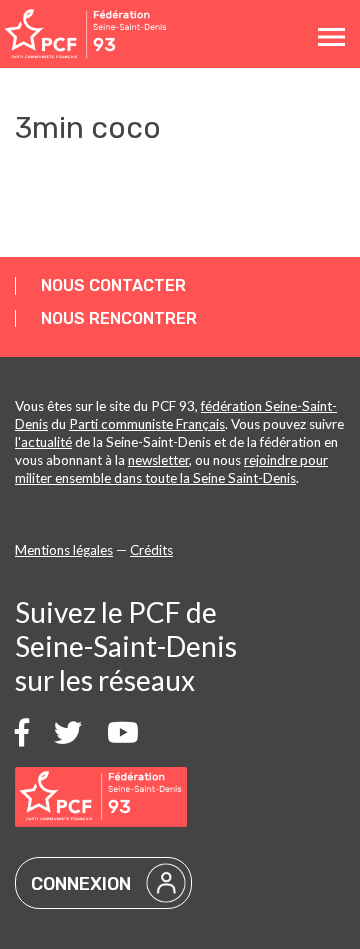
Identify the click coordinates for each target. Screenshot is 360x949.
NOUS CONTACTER (113, 285)
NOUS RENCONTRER (119, 318)
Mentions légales (64, 550)
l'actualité (43, 442)
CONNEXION (81, 884)
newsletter (158, 460)
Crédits (151, 550)
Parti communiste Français (147, 424)
